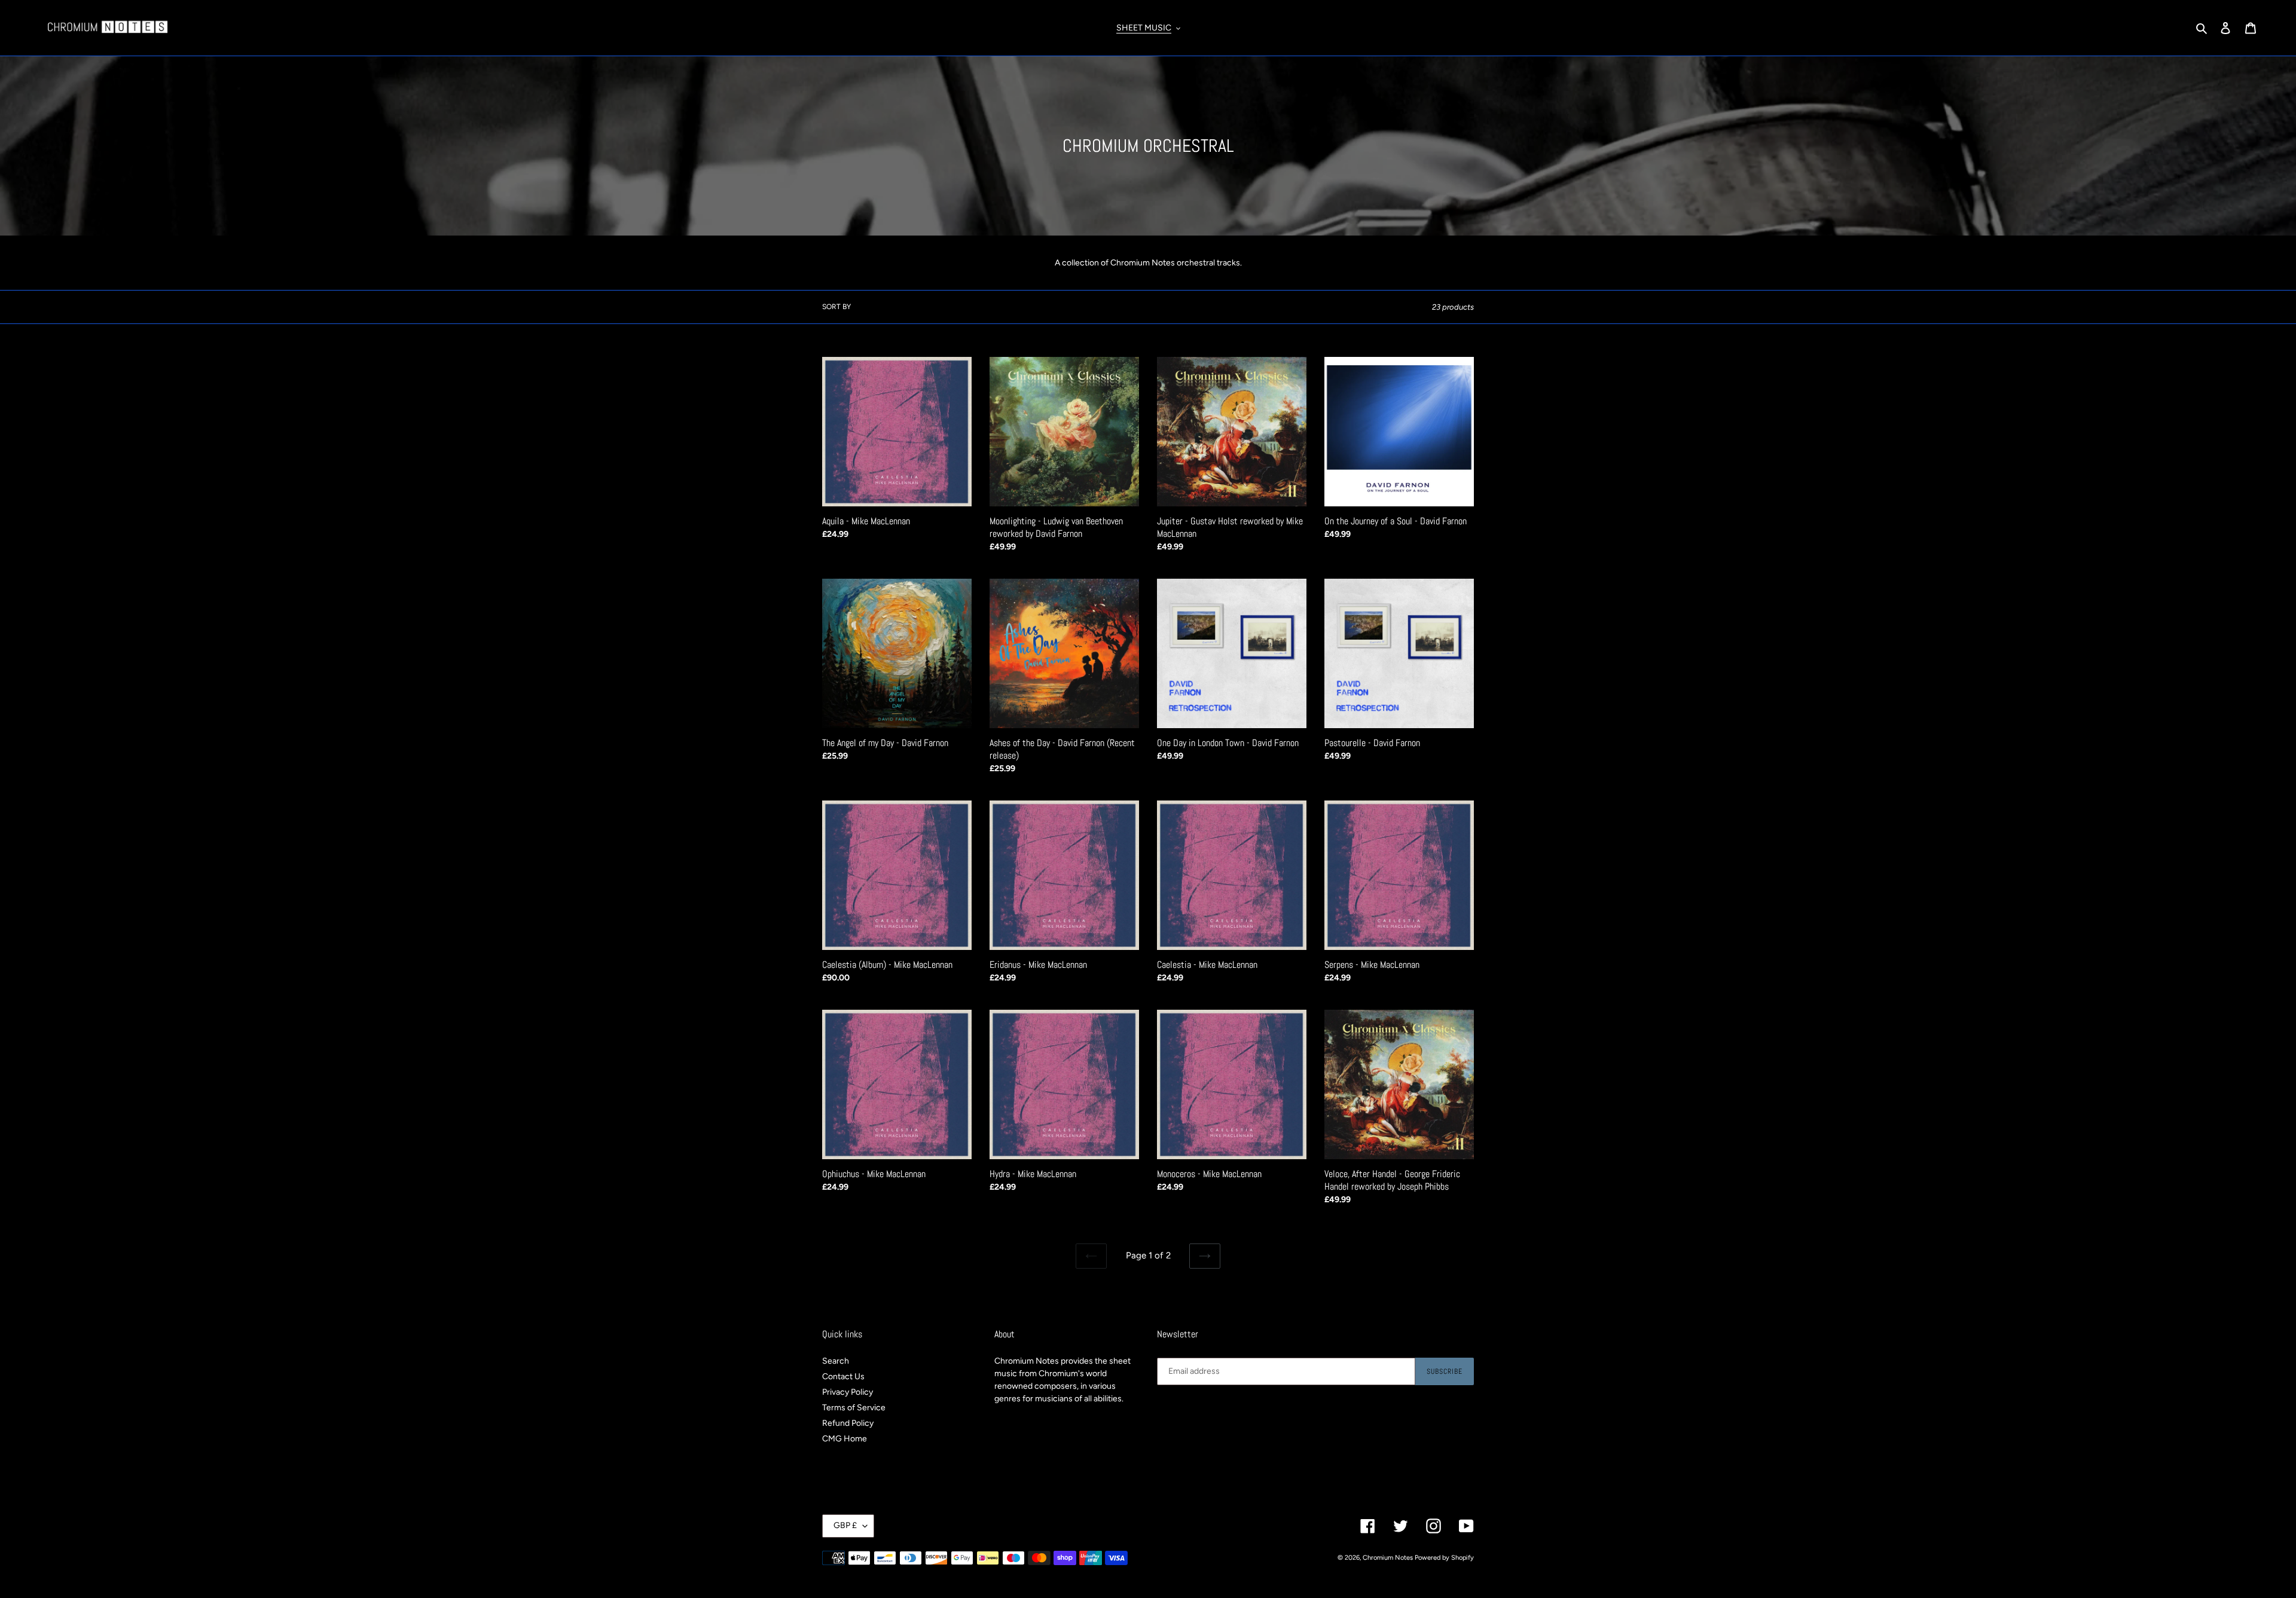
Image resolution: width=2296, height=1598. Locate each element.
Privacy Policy (848, 1392)
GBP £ (845, 1525)
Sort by (836, 307)
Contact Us (843, 1377)
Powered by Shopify (1444, 1558)
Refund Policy (848, 1423)
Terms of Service (854, 1408)
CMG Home (845, 1439)
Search (836, 1361)
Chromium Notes (1388, 1558)
